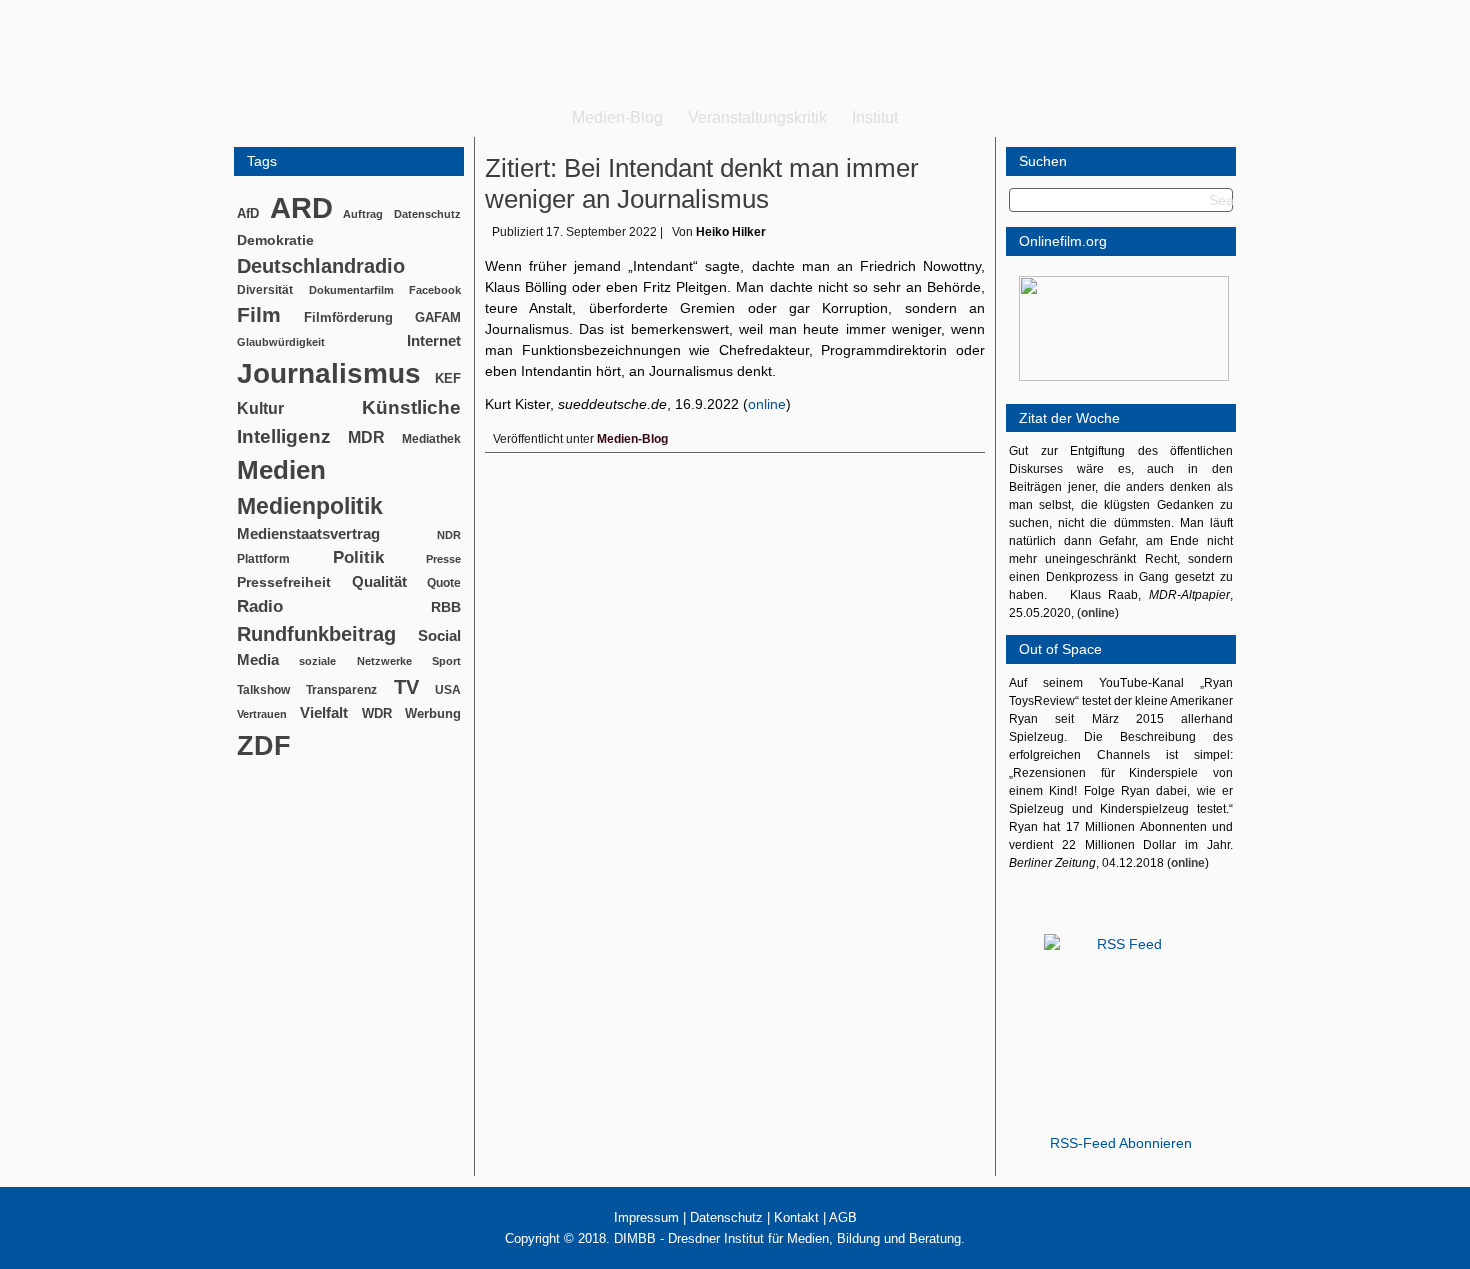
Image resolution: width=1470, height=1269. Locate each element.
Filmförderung (348, 317)
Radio (260, 606)
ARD (301, 207)
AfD (248, 213)
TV (406, 687)
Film (259, 314)
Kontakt (796, 1217)
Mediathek (431, 438)
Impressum (646, 1217)
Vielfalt (324, 713)
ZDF (264, 745)
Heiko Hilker (731, 232)
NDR (449, 535)
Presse (443, 559)
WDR (377, 713)
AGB (843, 1217)
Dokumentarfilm (351, 290)
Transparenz (341, 690)
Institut (875, 117)
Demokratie (275, 240)
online (767, 404)
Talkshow (263, 690)
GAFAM (438, 317)
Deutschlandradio (321, 266)
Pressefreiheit (284, 582)
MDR (366, 437)
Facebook (435, 290)
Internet (434, 341)
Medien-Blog (617, 117)
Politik (358, 557)
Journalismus (329, 373)
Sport (446, 661)
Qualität (379, 581)
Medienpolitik (310, 506)
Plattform (263, 558)
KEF (448, 378)
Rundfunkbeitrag (316, 634)
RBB (446, 607)
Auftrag (363, 214)
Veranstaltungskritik (757, 117)
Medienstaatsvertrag (308, 534)
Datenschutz (427, 214)
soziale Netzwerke (355, 661)
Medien (281, 470)
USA (448, 690)
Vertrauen (262, 714)
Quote (444, 583)
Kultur (260, 408)
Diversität (265, 289)
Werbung (433, 713)
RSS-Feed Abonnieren (1121, 1143)
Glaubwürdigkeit (281, 342)
